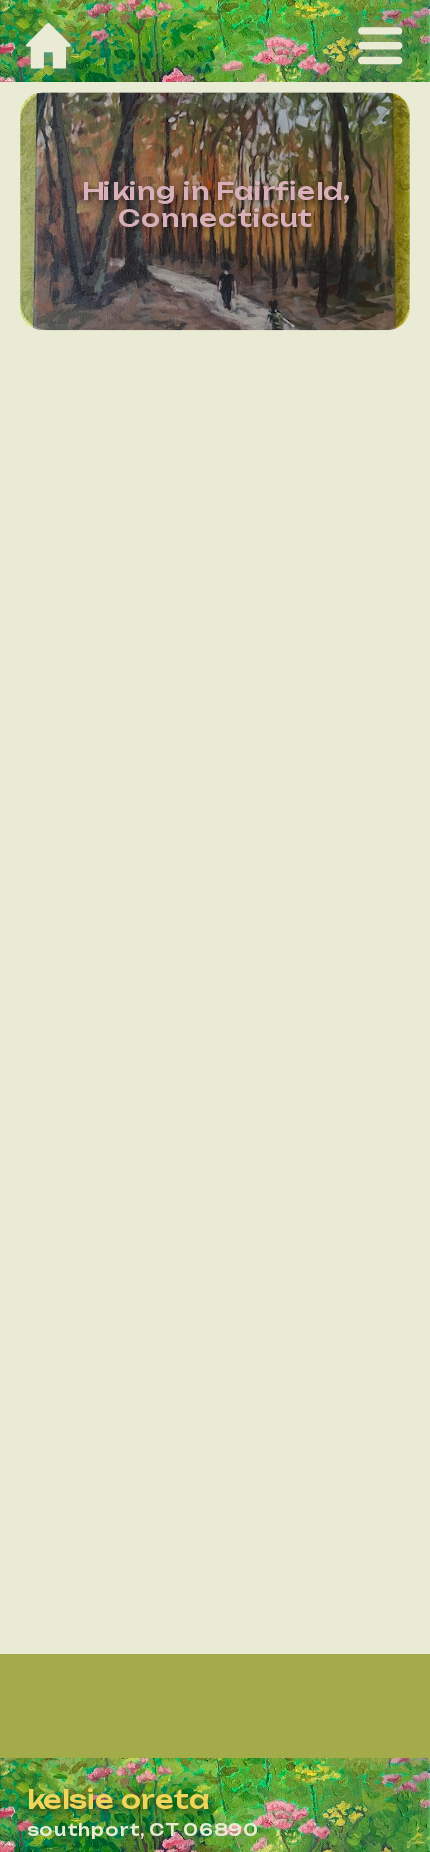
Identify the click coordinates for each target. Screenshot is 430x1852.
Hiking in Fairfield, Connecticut (215, 204)
